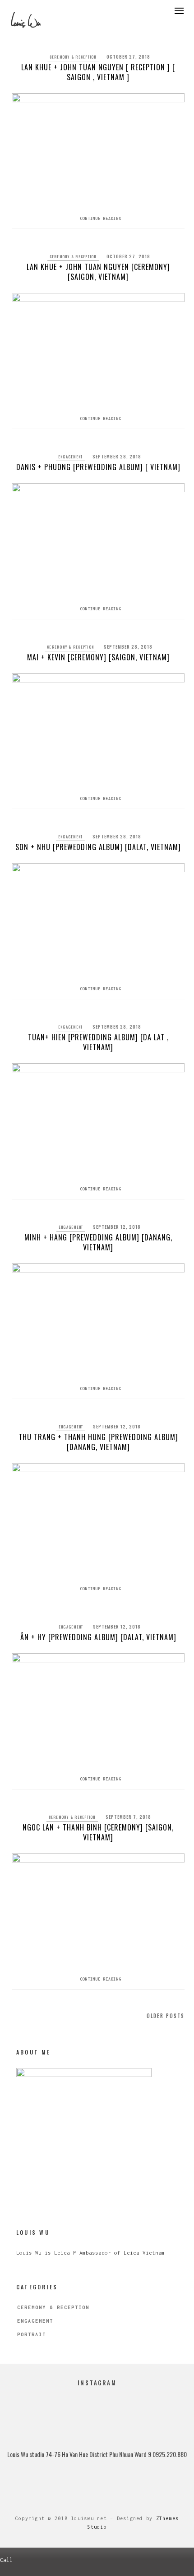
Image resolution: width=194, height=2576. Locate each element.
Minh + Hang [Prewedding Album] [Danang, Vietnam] (98, 1242)
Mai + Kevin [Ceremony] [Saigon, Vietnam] (98, 657)
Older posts (166, 2016)
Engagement (71, 457)
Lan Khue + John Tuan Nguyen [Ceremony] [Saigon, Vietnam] (98, 272)
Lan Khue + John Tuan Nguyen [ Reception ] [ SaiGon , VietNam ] (98, 72)
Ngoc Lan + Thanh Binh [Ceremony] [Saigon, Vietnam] (98, 1832)
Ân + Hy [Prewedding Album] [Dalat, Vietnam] (98, 1637)
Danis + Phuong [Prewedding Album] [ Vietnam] (98, 467)
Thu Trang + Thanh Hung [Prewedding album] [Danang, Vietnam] (98, 1442)
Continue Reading (101, 218)
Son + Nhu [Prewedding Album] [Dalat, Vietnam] (98, 847)
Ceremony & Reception (73, 57)
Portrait (32, 2334)
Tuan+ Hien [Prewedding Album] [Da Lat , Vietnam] (98, 1042)
